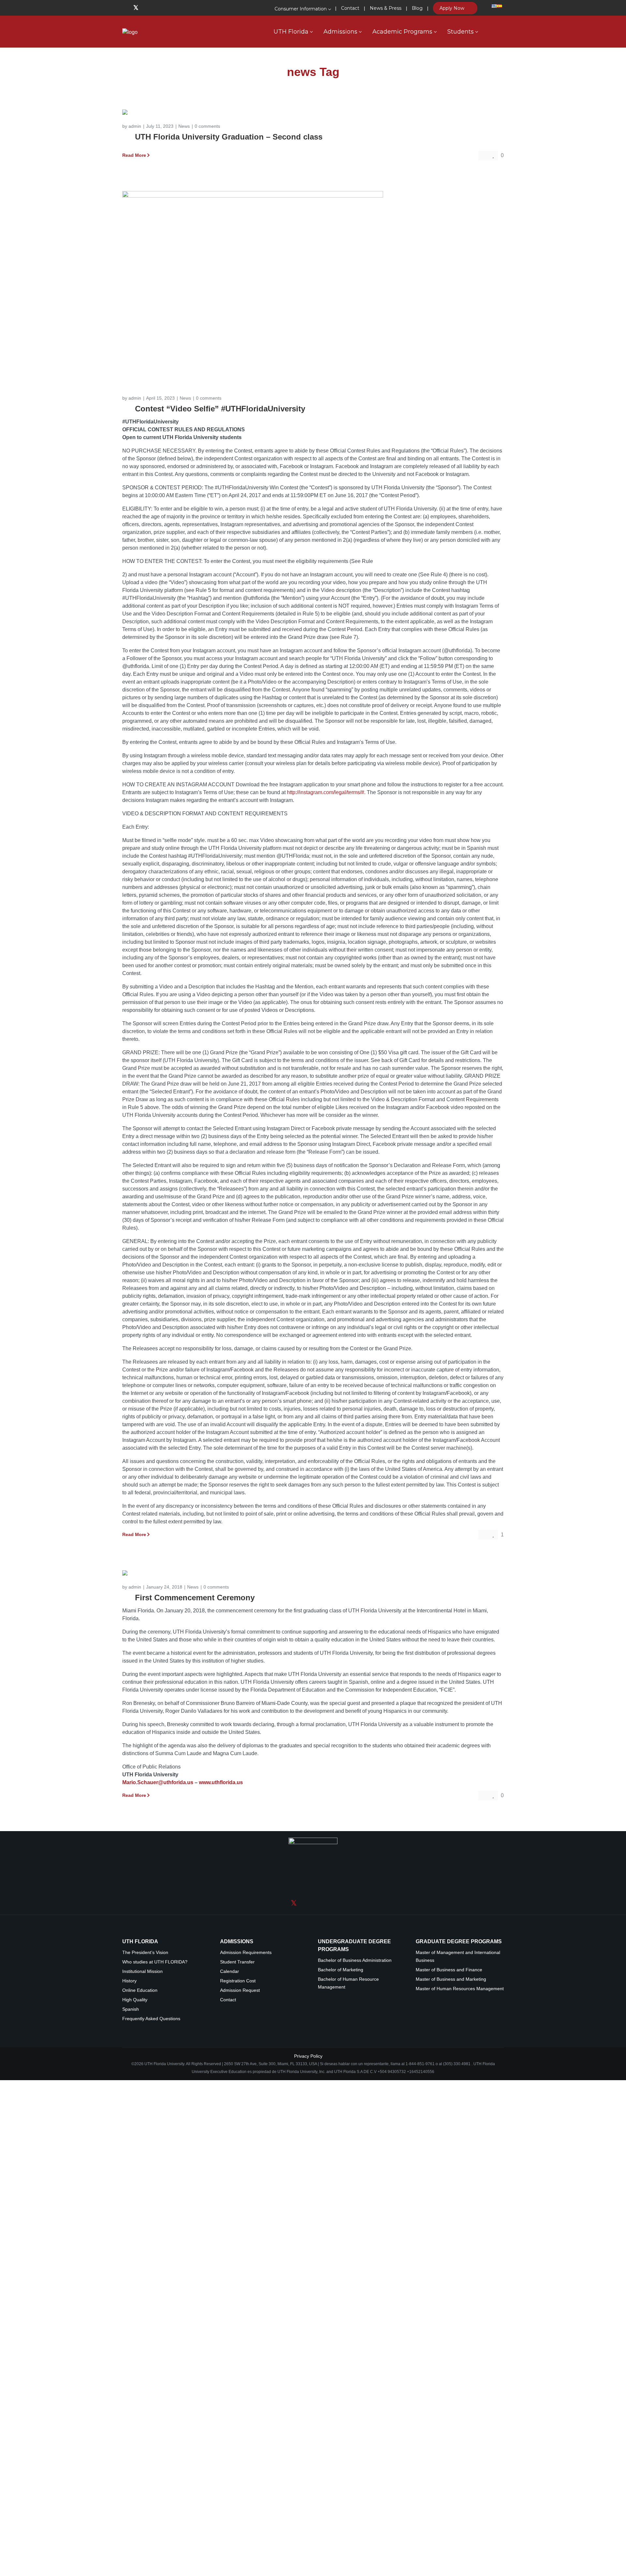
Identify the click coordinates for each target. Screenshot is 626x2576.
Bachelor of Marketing (341, 2432)
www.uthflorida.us (221, 2245)
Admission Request (240, 2453)
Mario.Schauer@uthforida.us (158, 2245)
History (129, 2443)
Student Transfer (237, 2424)
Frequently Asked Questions (151, 2481)
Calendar (230, 2434)
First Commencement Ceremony (195, 2060)
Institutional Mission (142, 2434)
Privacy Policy (308, 2518)
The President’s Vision (145, 2415)
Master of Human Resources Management (460, 2451)
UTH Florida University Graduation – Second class (229, 368)
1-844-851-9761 (421, 2526)
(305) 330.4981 (457, 2526)
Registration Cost (238, 2443)
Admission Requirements (246, 2415)
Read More (134, 386)
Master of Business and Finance (449, 2432)
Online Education (140, 2453)
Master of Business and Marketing (451, 2442)
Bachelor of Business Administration (355, 2423)
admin (135, 357)
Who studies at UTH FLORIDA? (155, 2424)
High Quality (135, 2462)
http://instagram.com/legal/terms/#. (326, 1023)
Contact (228, 2462)
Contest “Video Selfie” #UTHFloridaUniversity (220, 640)
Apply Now (453, 8)
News (184, 357)
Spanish (131, 2472)
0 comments (207, 357)
